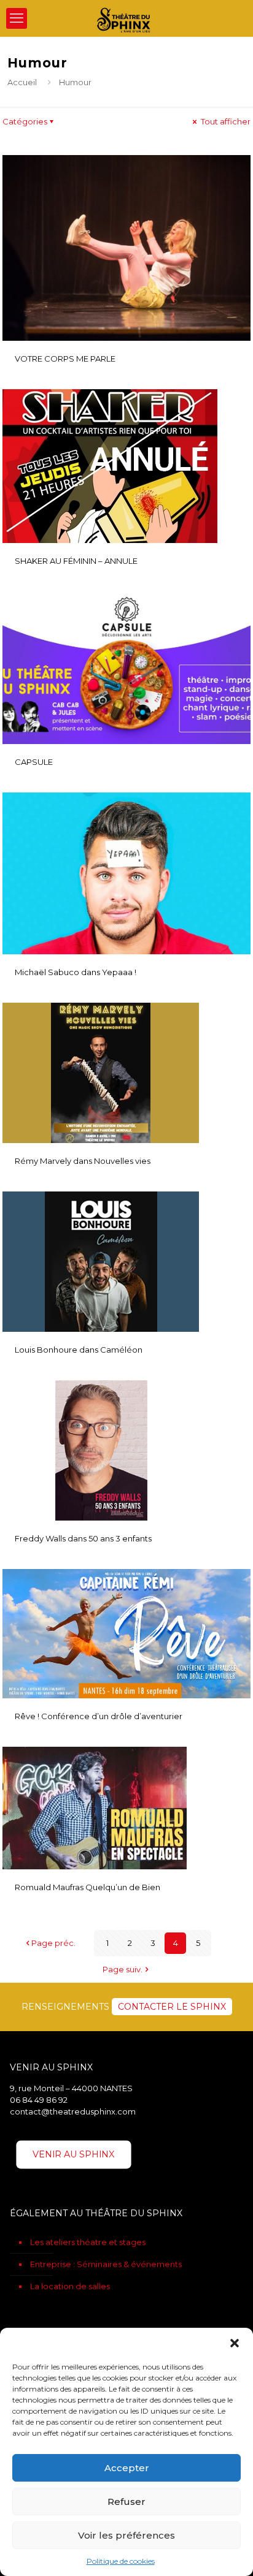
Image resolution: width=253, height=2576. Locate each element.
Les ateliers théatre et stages (88, 2242)
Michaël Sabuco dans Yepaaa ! (76, 972)
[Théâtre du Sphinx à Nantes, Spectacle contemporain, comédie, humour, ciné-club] (126, 18)
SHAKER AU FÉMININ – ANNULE (76, 561)
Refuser (126, 2502)
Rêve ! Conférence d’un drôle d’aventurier (99, 1716)
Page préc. (53, 1943)
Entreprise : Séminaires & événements (106, 2264)
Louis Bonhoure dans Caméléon (79, 1350)
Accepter (127, 2468)
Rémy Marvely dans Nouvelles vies (83, 1161)
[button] (235, 2343)
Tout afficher (225, 121)
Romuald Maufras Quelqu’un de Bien (88, 1887)
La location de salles (70, 2286)
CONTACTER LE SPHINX (172, 2007)
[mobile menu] (17, 18)
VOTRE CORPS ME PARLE (65, 359)
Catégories (25, 121)
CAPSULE (34, 762)
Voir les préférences (126, 2535)
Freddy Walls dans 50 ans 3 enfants (83, 1538)
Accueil (22, 82)
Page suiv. (123, 1969)
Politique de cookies (121, 2561)
